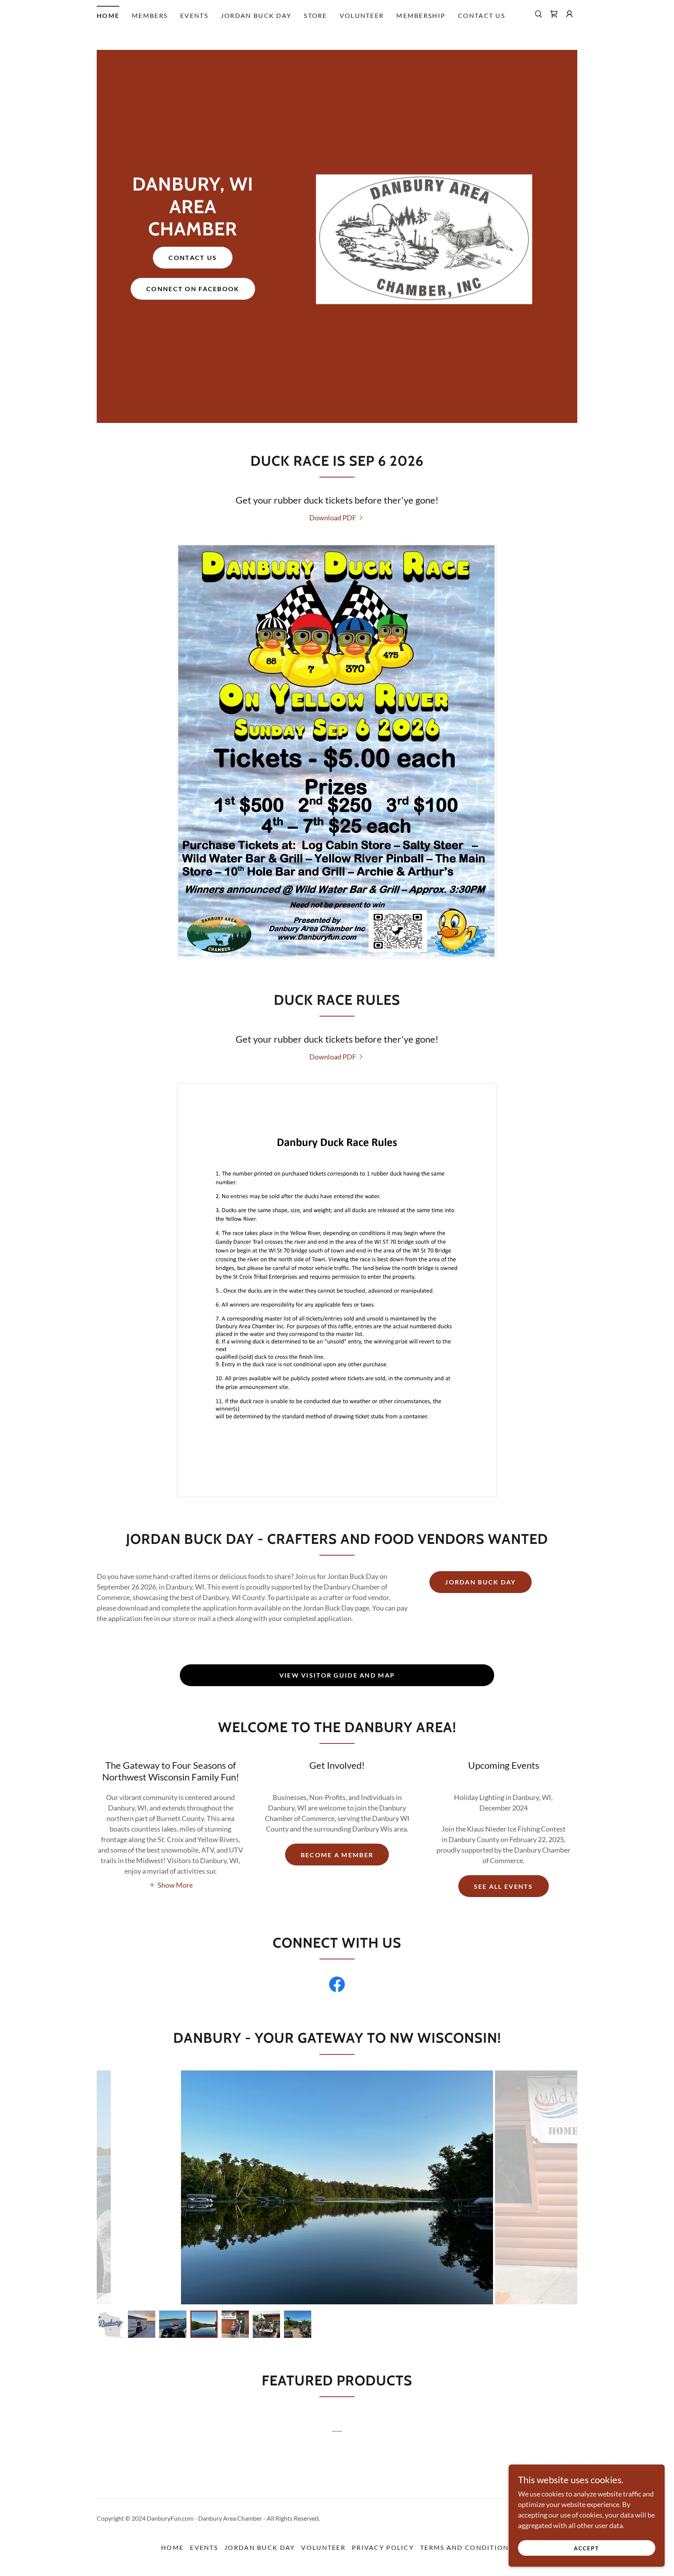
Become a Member (337, 1855)
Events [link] (194, 15)
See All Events (504, 1886)
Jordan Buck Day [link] (256, 15)
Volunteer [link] (362, 15)
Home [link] (108, 15)
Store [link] (315, 15)
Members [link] (150, 15)
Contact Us (193, 257)
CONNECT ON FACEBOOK (193, 289)
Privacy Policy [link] (383, 2547)
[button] (569, 14)
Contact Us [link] (482, 15)
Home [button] (172, 2547)
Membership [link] (421, 15)
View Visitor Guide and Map (337, 1675)
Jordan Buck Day (480, 1582)
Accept (586, 2548)
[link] (554, 14)
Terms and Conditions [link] (466, 2547)
